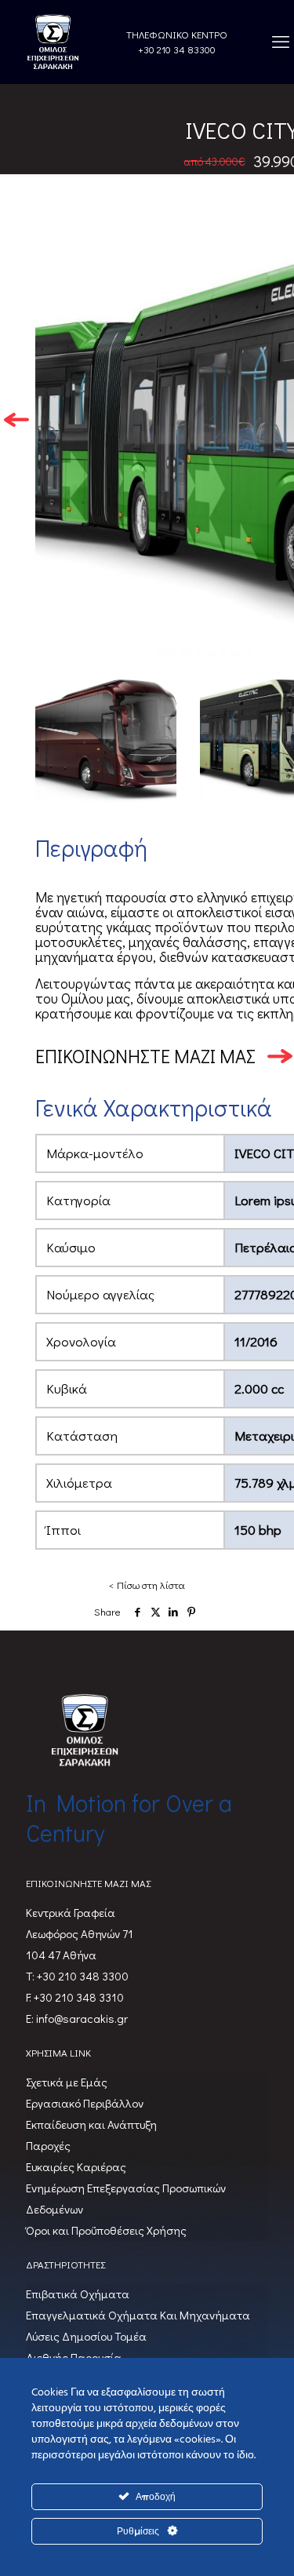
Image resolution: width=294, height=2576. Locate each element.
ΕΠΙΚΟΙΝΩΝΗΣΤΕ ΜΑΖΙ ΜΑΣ (145, 1056)
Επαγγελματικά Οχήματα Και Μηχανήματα (138, 2315)
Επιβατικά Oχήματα (78, 2294)
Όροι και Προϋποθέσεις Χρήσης (106, 2230)
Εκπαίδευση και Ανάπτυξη (91, 2124)
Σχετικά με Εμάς (67, 2082)
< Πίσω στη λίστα (147, 1585)
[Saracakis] (53, 42)
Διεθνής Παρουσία (74, 2357)
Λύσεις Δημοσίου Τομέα (86, 2336)
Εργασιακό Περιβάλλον (85, 2103)
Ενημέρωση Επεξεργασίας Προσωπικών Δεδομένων (126, 2198)
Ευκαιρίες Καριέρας (76, 2166)
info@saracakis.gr (81, 2018)
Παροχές (48, 2145)
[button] (16, 421)
